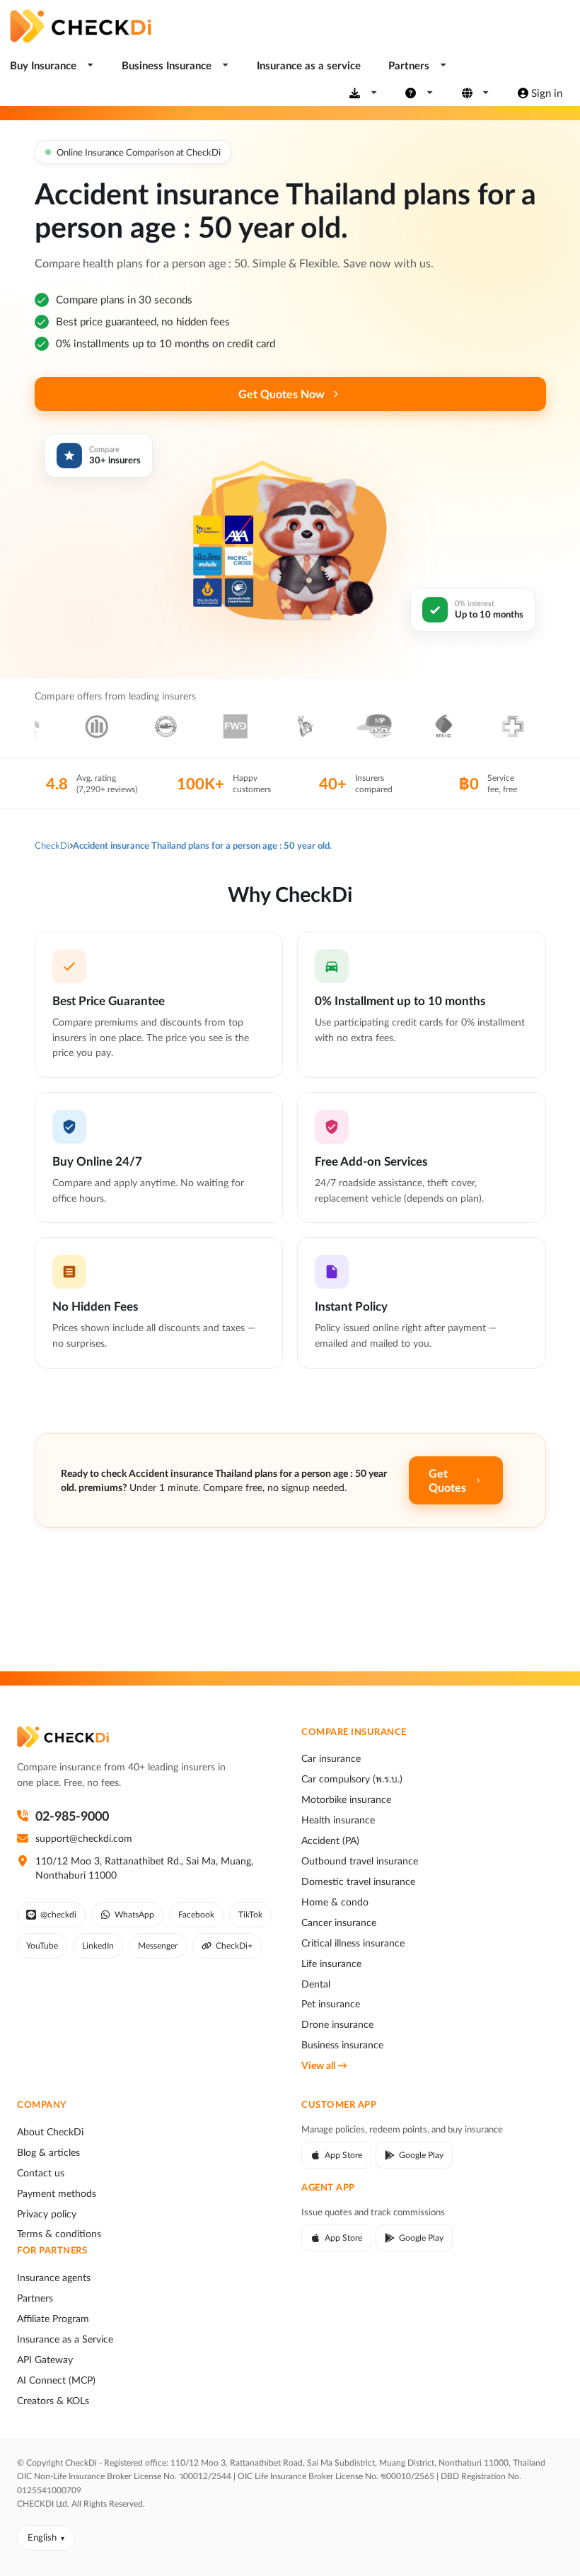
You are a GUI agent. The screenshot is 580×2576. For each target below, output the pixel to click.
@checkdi (58, 1914)
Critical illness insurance (353, 1943)
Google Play (421, 2155)
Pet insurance (331, 2004)
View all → (324, 2065)
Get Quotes (447, 1480)
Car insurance (331, 1758)
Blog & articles (48, 2152)
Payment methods (57, 2193)
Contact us (41, 2173)
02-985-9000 (72, 1816)
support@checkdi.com (84, 1838)
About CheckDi (50, 2132)
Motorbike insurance (346, 1799)
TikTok (250, 1914)
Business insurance (342, 2045)
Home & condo (335, 1902)
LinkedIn (98, 1945)
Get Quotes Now (282, 394)
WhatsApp (134, 1914)
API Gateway (45, 2360)
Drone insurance (337, 2024)
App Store (343, 2155)
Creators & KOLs (53, 2401)
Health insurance (338, 1820)
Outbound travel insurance (360, 1861)
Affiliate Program (53, 2319)
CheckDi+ (234, 1945)
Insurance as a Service (65, 2339)
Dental (316, 1984)
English (42, 2537)
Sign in (547, 93)
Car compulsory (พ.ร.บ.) (352, 1779)
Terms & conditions (59, 2234)
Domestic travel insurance (358, 1881)
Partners (35, 2298)
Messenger (158, 1945)
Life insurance (331, 1963)
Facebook (196, 1914)
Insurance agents (54, 2278)
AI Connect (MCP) (56, 2380)
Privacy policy (47, 2214)
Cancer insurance (339, 1922)
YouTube (42, 1945)
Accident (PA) (330, 1840)
